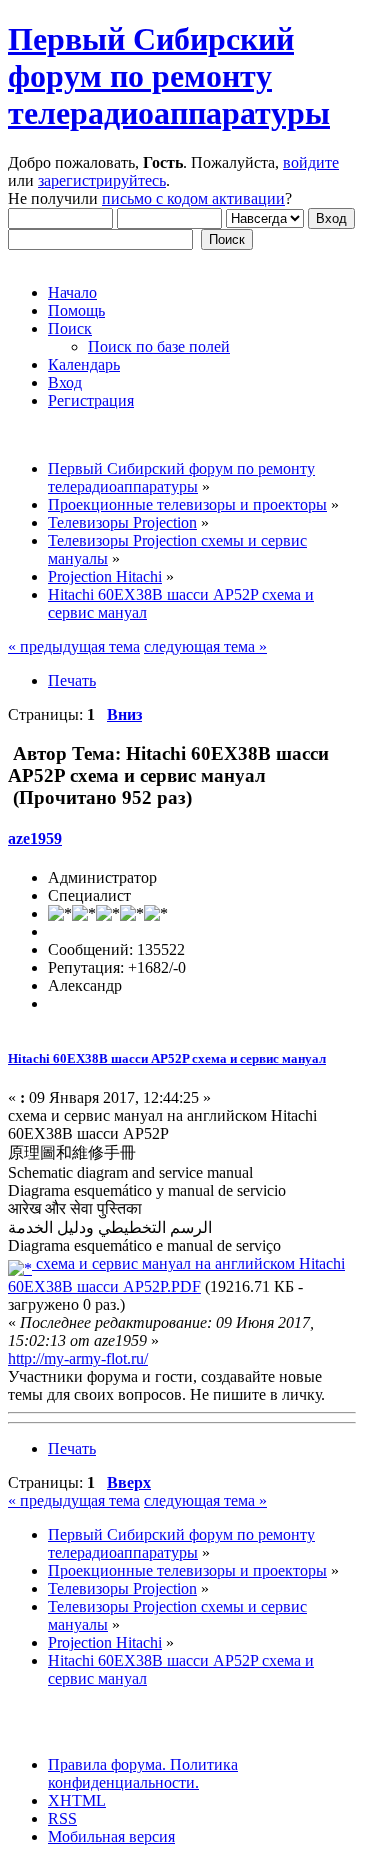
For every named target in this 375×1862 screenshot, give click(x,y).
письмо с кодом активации (193, 198)
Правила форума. (107, 1764)
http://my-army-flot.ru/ (78, 1358)
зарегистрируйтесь (102, 180)
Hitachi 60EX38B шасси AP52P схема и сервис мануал (167, 1058)
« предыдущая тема (74, 646)
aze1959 (35, 838)
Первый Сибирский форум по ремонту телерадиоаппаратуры (169, 76)
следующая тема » (205, 646)
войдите (311, 162)
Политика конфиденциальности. (143, 1773)
